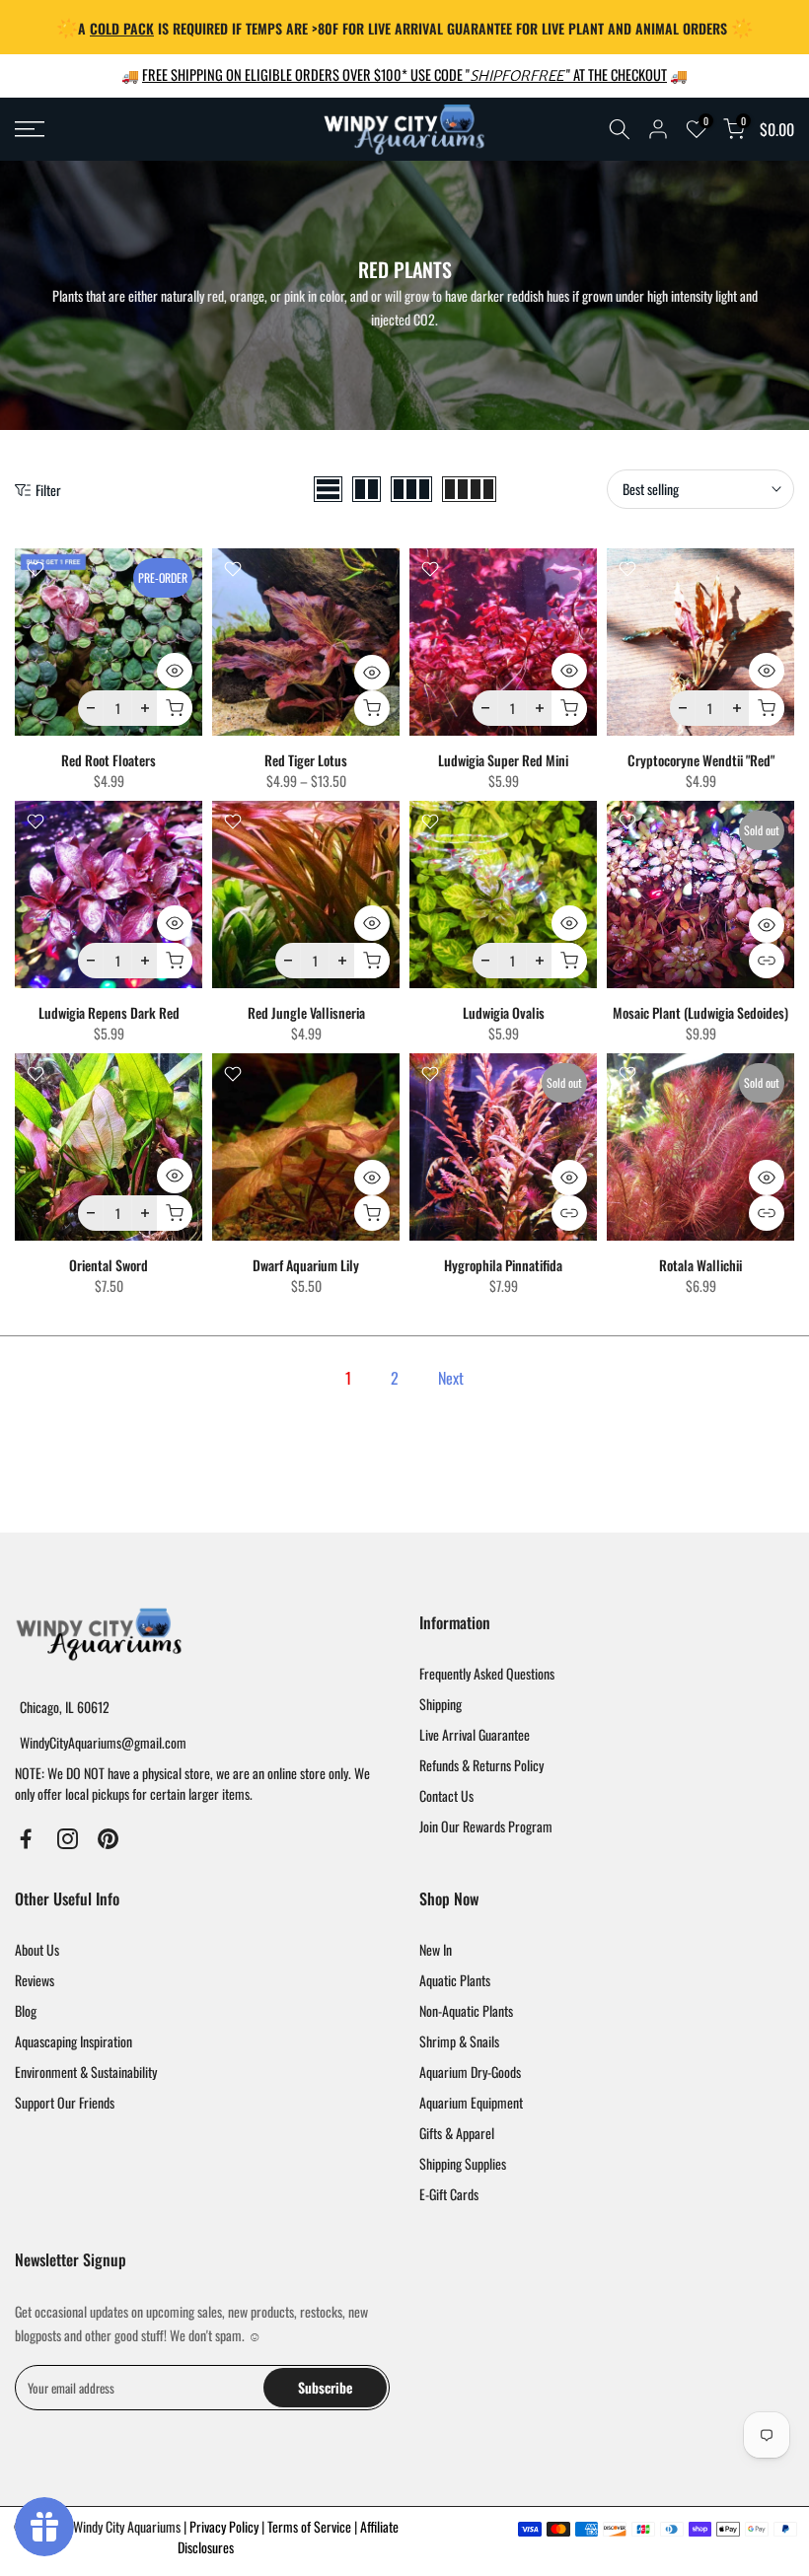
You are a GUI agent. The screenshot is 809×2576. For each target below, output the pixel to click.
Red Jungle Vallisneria (306, 1012)
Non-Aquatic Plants (466, 2010)
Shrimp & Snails (459, 2041)
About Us (37, 1949)
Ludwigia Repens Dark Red (109, 1012)
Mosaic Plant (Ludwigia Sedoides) (700, 1012)
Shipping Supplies (463, 2163)
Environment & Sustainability (86, 2072)
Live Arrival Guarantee (475, 1734)
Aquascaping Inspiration (74, 2041)
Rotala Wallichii (700, 1265)
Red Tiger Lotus (306, 760)
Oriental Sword (109, 1265)
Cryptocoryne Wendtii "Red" (701, 760)
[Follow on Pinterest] (108, 1838)
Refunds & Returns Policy (481, 1765)
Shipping (441, 1704)
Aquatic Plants (455, 1980)
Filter (48, 490)
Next (451, 1378)
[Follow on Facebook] (26, 1838)
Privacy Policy (225, 2526)
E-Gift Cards (449, 2194)
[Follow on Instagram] (68, 1838)
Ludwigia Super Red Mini (503, 760)
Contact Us (446, 1795)
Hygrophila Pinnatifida (503, 1265)
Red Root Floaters (109, 760)
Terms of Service (311, 2526)
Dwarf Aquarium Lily (306, 1265)
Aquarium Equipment (471, 2102)
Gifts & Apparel (457, 2133)
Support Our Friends (65, 2102)
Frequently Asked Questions (487, 1673)
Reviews (35, 1980)
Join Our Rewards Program (486, 1826)
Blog (26, 2010)
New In (436, 1949)
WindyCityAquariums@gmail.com (103, 1742)
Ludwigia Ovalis (504, 1012)
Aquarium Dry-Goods (470, 2072)
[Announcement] (404, 27)
